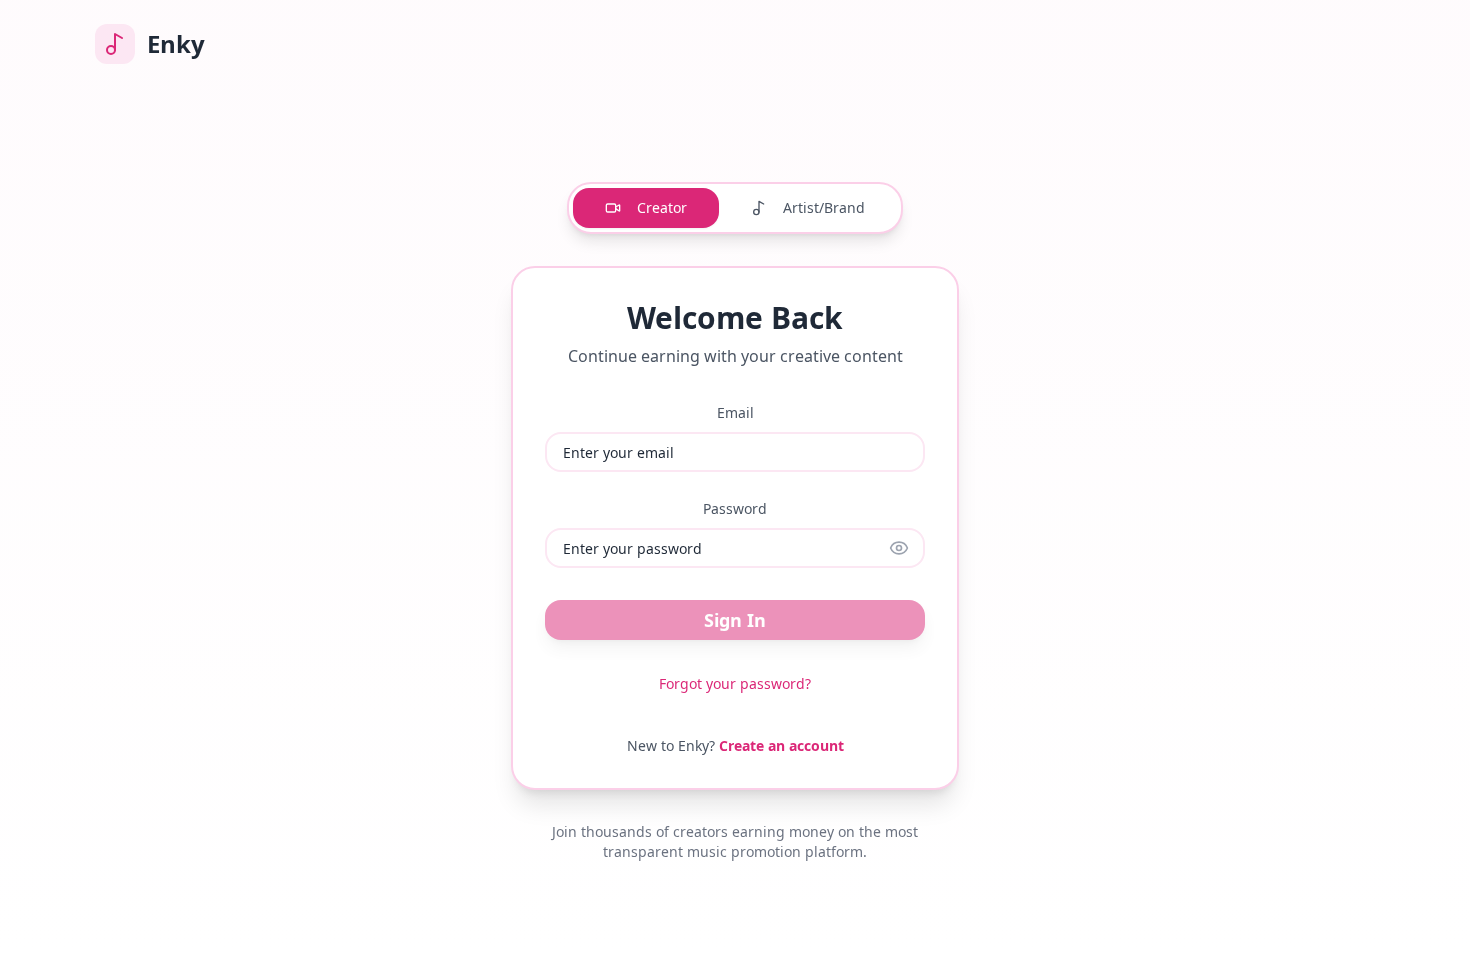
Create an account (781, 745)
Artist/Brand (824, 207)
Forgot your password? (735, 683)
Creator (662, 207)
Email (735, 412)
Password (735, 508)
